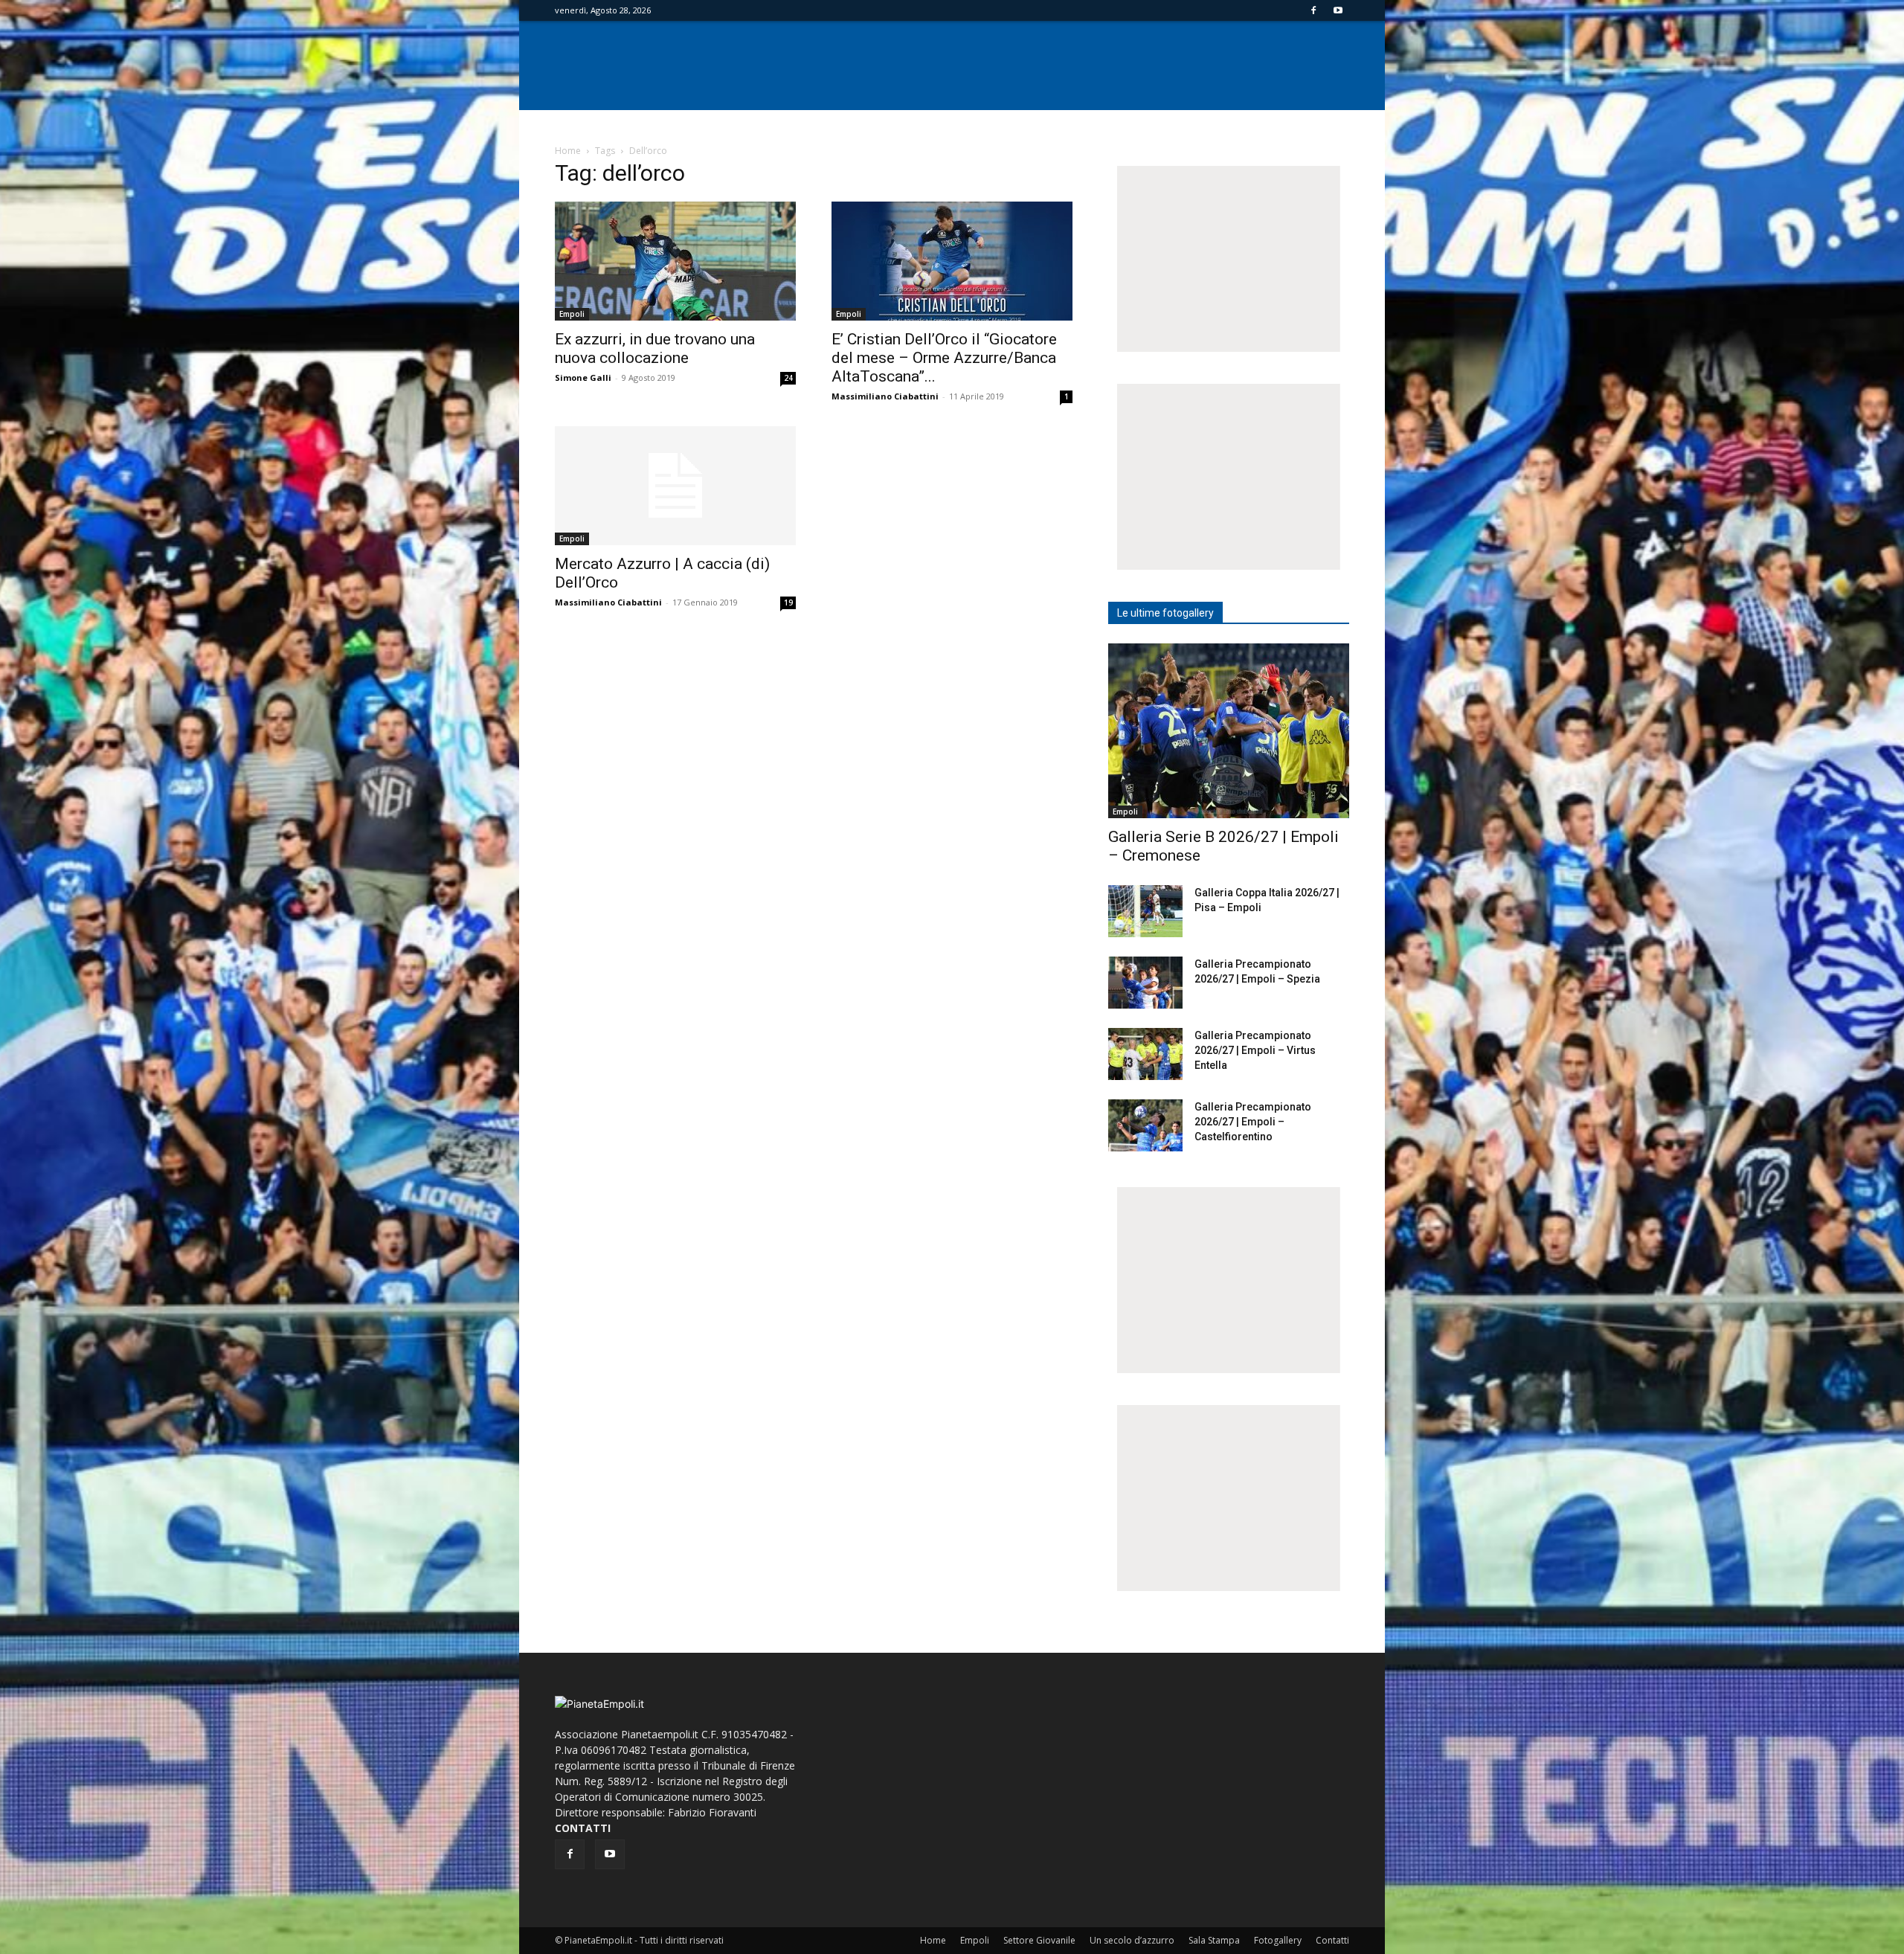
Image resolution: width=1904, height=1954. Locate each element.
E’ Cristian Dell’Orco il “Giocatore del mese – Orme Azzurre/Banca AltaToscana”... (944, 358)
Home (568, 151)
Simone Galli (583, 377)
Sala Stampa (1214, 1940)
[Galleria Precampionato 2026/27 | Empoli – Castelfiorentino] (1145, 1125)
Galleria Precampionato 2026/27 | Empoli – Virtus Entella (1255, 1050)
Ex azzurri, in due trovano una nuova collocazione (655, 348)
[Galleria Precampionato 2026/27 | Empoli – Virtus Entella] (1145, 1054)
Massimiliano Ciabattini (885, 396)
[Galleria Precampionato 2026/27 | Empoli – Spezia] (1145, 983)
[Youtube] (1338, 10)
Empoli (572, 314)
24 (788, 378)
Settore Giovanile (1039, 1940)
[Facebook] (1313, 10)
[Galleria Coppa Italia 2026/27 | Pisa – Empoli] (1145, 911)
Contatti (1332, 1940)
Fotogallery (1278, 1940)
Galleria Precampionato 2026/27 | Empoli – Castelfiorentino (1253, 1122)
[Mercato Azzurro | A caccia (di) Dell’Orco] (675, 486)
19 (788, 602)
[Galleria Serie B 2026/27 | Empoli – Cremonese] (1229, 731)
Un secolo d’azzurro (1132, 1940)
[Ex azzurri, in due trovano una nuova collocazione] (675, 261)
